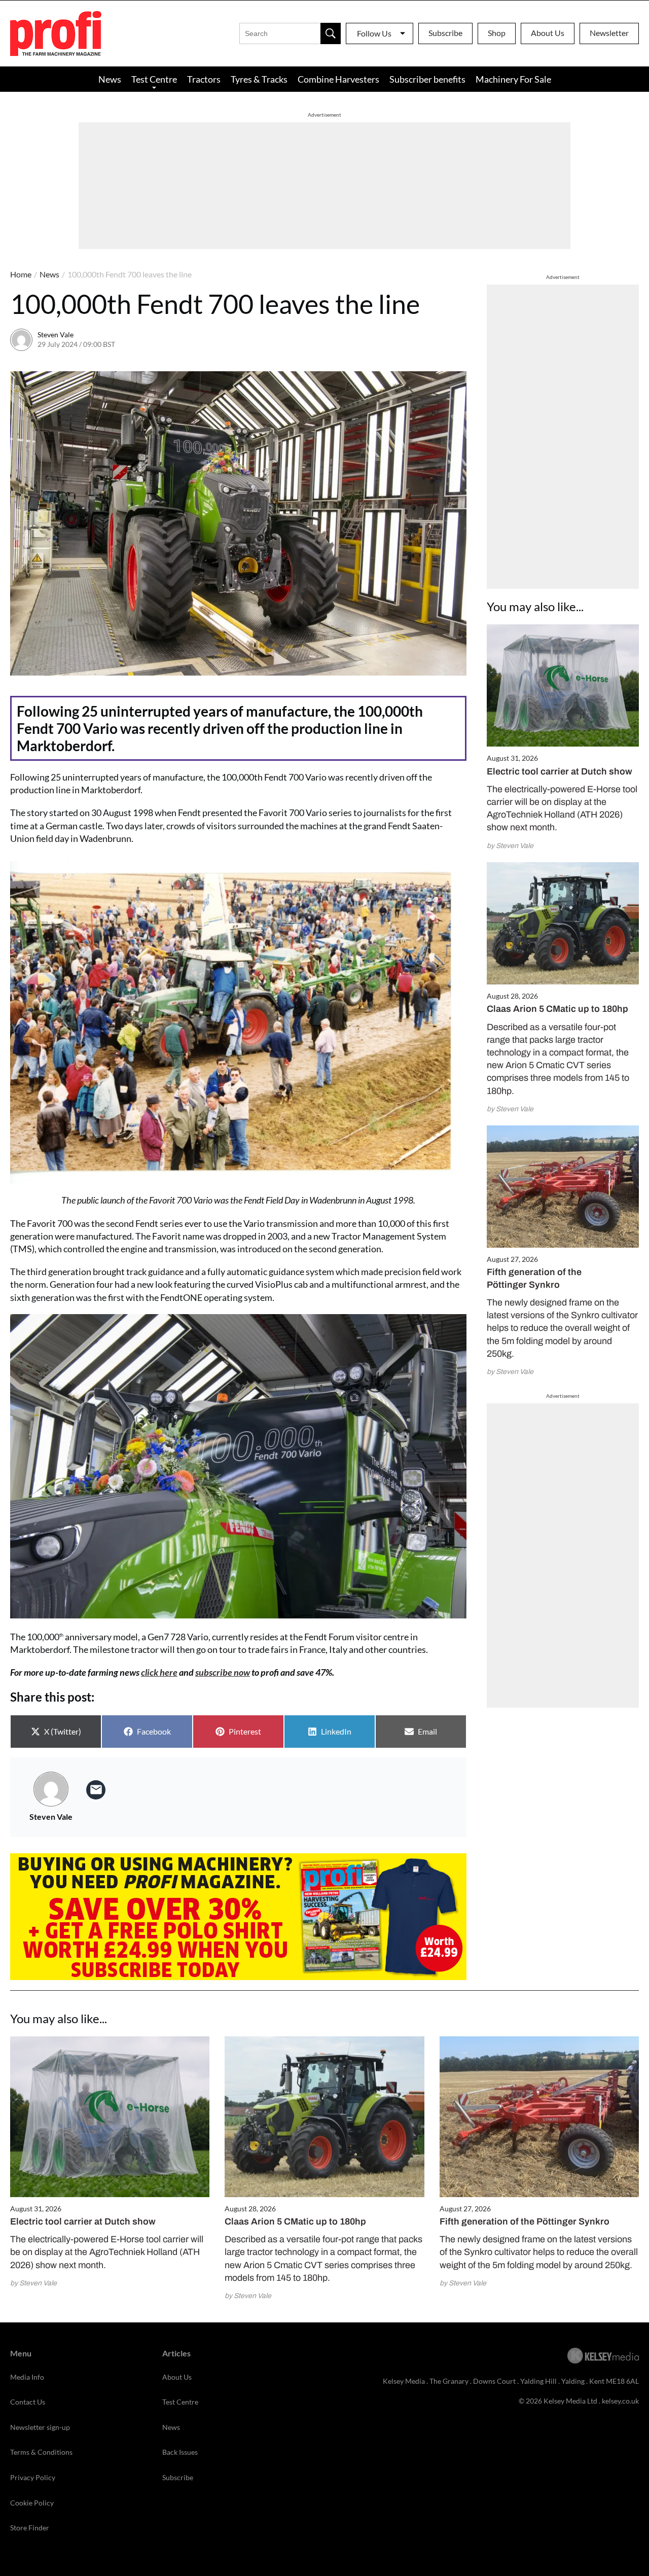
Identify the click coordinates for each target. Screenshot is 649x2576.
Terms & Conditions (41, 2452)
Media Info (27, 2377)
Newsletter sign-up (40, 2427)
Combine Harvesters (338, 79)
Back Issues (180, 2452)
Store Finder (30, 2528)
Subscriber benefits (427, 79)
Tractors (204, 79)
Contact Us (28, 2402)
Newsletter (609, 33)
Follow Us (374, 33)
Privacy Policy (33, 2477)
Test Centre (154, 79)
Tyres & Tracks (259, 79)
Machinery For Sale (513, 79)
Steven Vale (56, 334)
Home (21, 274)
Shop (497, 33)
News (110, 79)
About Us (548, 33)
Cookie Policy (32, 2503)
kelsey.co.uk (620, 2401)
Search (331, 33)
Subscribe (445, 33)
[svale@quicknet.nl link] (96, 1790)
